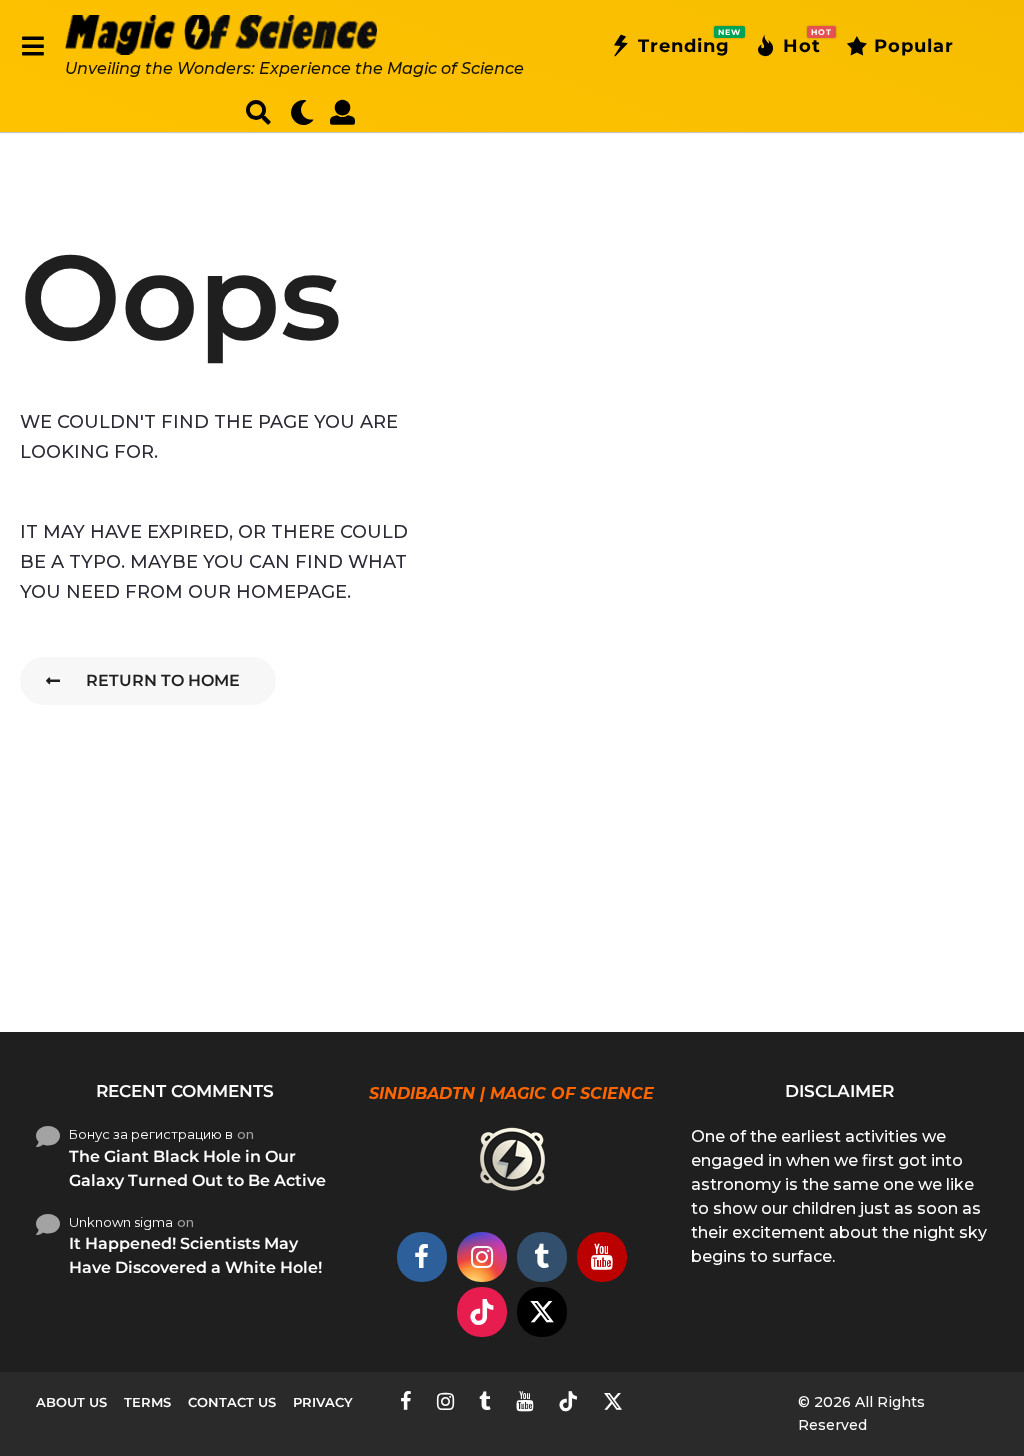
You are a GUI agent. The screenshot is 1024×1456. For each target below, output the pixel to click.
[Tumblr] (542, 1257)
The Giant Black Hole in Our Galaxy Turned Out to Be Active (197, 1168)
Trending (684, 42)
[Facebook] (422, 1257)
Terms (147, 1402)
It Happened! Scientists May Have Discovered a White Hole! (195, 1255)
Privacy (323, 1402)
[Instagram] (482, 1257)
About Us (71, 1402)
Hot (802, 42)
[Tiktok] (482, 1312)
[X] (542, 1312)
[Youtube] (602, 1257)
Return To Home (163, 680)
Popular (914, 46)
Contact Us (232, 1402)
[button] (32, 46)
